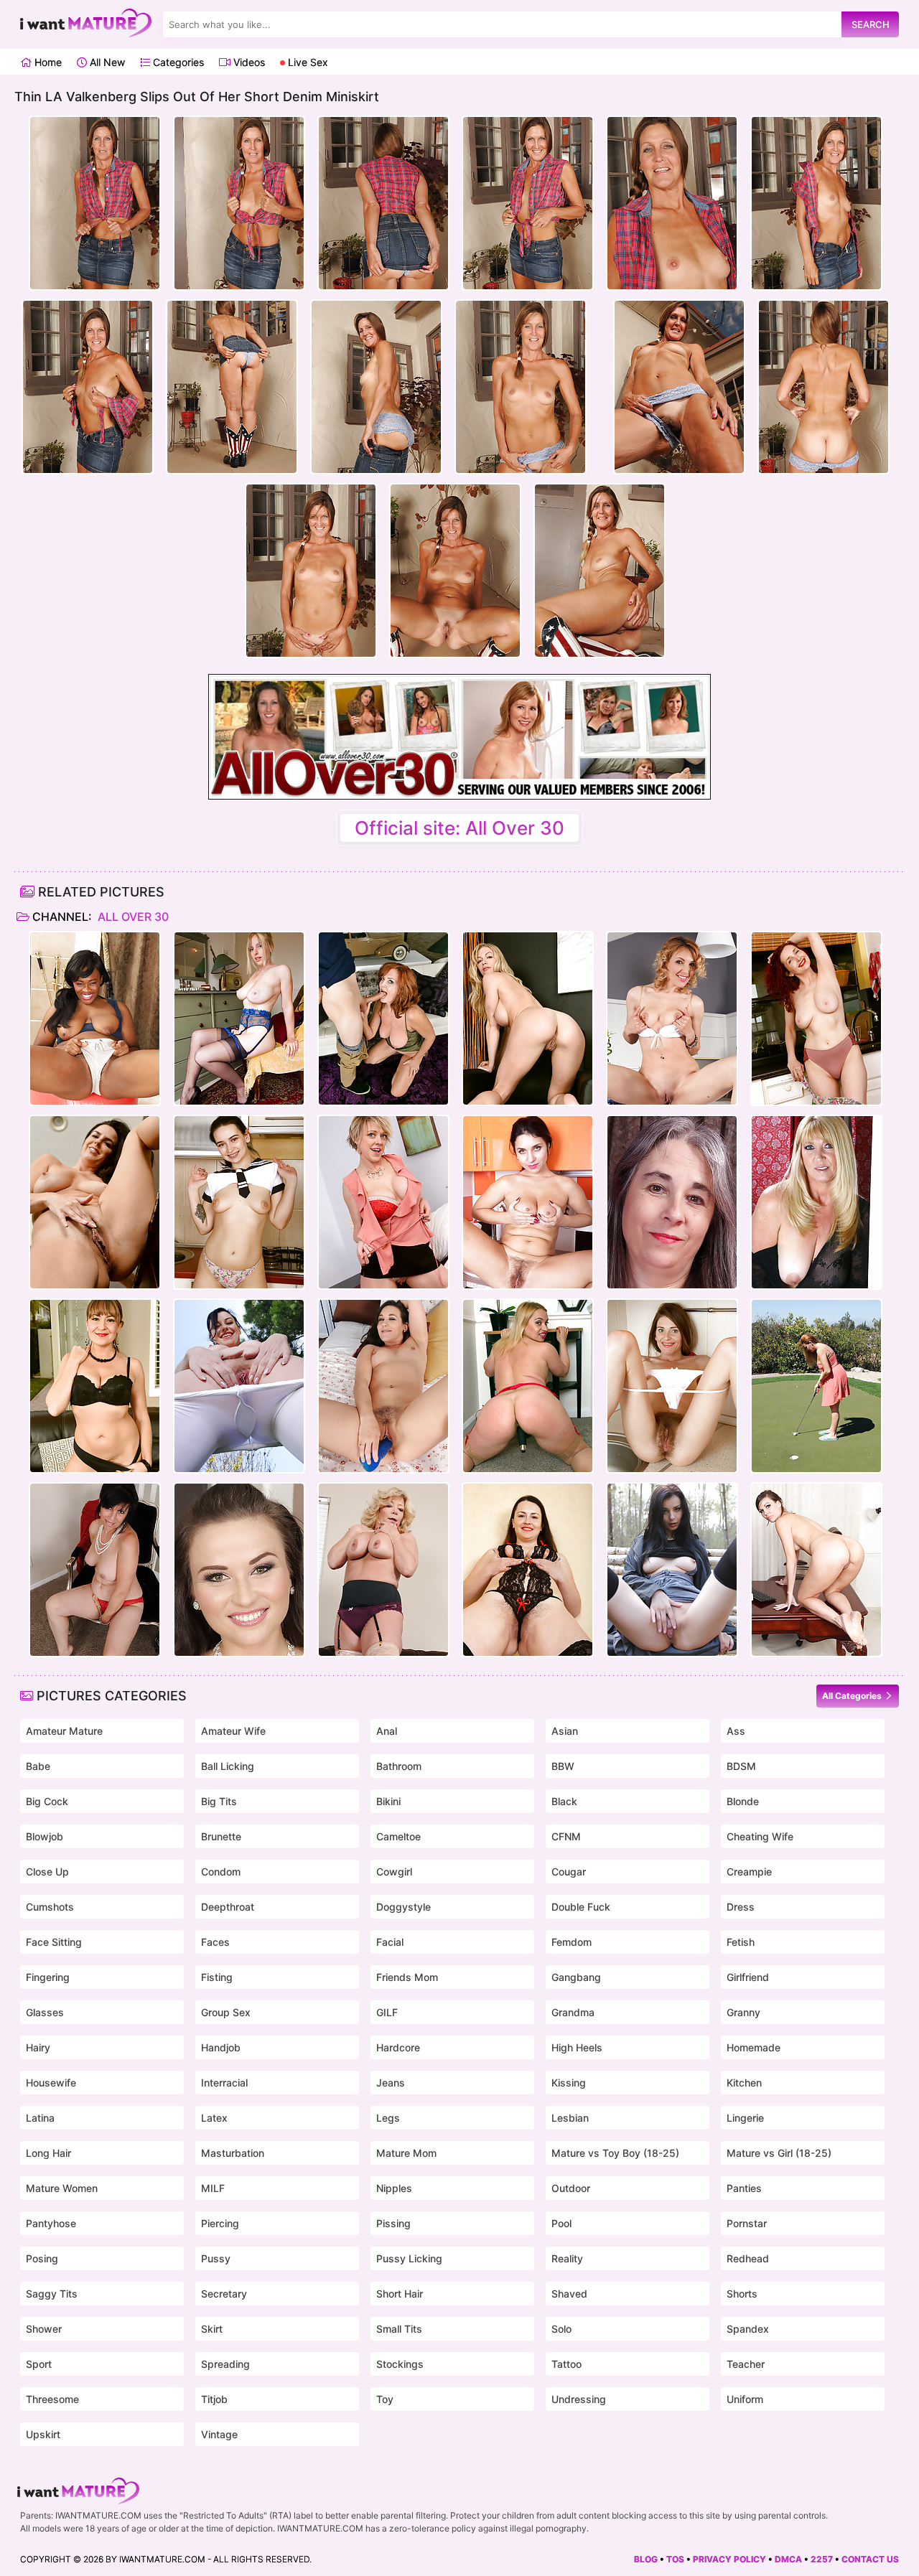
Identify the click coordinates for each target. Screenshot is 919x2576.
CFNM (566, 1836)
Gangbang (576, 1977)
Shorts (742, 2294)
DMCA (788, 2559)
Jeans (391, 2083)
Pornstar (747, 2223)
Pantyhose (51, 2223)
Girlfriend (748, 1977)
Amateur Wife (233, 1731)
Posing (42, 2258)
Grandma (573, 2012)
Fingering (48, 1977)
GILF (387, 2012)
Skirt (212, 2329)
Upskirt (43, 2434)
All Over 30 (132, 917)
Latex (214, 2118)
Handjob (221, 2047)
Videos (248, 62)
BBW (563, 1766)
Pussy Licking (409, 2258)
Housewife (51, 2083)
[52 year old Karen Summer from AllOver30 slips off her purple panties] (383, 1570)
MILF (213, 2188)
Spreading (225, 2364)
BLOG (646, 2559)
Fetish (741, 1942)
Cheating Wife (760, 1836)
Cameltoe (398, 1836)
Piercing (220, 2223)
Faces (215, 1942)
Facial (390, 1942)
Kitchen (744, 2083)
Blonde (743, 1801)
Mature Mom (406, 2153)
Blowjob (45, 1836)
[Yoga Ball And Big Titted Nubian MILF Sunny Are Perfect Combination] (95, 1018)
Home (47, 62)
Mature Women (62, 2188)
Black (564, 1801)
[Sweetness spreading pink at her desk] (816, 1570)
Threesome (52, 2399)
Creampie (749, 1872)
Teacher (746, 2364)
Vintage (219, 2434)
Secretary (224, 2294)
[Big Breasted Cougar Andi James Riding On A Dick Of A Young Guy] (383, 1018)
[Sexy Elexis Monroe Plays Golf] (816, 1386)
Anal (387, 1731)
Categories (177, 62)
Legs (388, 2118)
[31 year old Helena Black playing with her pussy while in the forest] (672, 1570)
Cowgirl (394, 1872)
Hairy (38, 2047)
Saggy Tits (52, 2294)
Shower (44, 2329)
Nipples (394, 2188)
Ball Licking (228, 1766)
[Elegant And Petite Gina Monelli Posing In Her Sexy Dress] (672, 1018)
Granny (743, 2012)
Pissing (393, 2223)
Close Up (47, 1872)
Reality (567, 2258)
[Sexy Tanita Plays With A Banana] (528, 1202)
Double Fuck (581, 1907)
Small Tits (399, 2329)
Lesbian (570, 2118)
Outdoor (571, 2188)
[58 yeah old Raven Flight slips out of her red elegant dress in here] (95, 1570)
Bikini (388, 1801)
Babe (38, 1766)
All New (106, 62)
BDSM (741, 1766)
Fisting (217, 1977)
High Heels (577, 2047)
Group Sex (226, 2012)
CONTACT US (870, 2559)
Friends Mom (407, 1977)
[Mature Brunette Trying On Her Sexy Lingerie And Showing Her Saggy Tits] (528, 1570)
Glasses (45, 2012)
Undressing (579, 2399)
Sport (39, 2364)
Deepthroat (228, 1907)
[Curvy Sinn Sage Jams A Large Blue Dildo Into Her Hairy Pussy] (383, 1386)
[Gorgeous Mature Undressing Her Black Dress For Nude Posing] (816, 1202)
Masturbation (233, 2153)
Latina (40, 2118)
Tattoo (566, 2364)
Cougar (569, 1872)
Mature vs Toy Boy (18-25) (615, 2153)
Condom (221, 1872)
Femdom (572, 1942)
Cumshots (50, 1907)
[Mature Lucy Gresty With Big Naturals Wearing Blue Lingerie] (239, 1018)
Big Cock (47, 1801)
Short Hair (400, 2294)
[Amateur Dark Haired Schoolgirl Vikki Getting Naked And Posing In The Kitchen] (239, 1202)
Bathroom (399, 1766)
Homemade (754, 2047)
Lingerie (745, 2118)
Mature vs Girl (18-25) (779, 2153)
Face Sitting (54, 1942)
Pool (561, 2223)
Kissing (569, 2083)
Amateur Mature (64, 1731)
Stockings (400, 2364)
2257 (822, 2559)
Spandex (748, 2329)
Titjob (214, 2399)
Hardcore (398, 2047)
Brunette (221, 1836)
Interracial (224, 2083)
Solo (561, 2329)
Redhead (748, 2258)
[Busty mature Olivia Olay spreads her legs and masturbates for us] (672, 1202)
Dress (741, 1907)
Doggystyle (403, 1907)
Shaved (569, 2294)
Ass (736, 1731)
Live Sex (307, 62)
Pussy (216, 2258)
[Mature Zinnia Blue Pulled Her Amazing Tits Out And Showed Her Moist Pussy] (816, 1018)
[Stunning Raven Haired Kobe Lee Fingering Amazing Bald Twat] (95, 1202)
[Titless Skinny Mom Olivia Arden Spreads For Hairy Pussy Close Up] (672, 1386)
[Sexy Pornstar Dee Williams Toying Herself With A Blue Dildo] (383, 1202)
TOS (675, 2559)
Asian (565, 1731)
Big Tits (219, 1801)
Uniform (745, 2399)
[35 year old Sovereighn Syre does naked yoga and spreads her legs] (239, 1386)
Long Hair (48, 2153)
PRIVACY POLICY (729, 2559)
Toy (385, 2399)
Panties (744, 2188)
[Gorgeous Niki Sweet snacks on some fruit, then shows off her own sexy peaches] (239, 1570)
